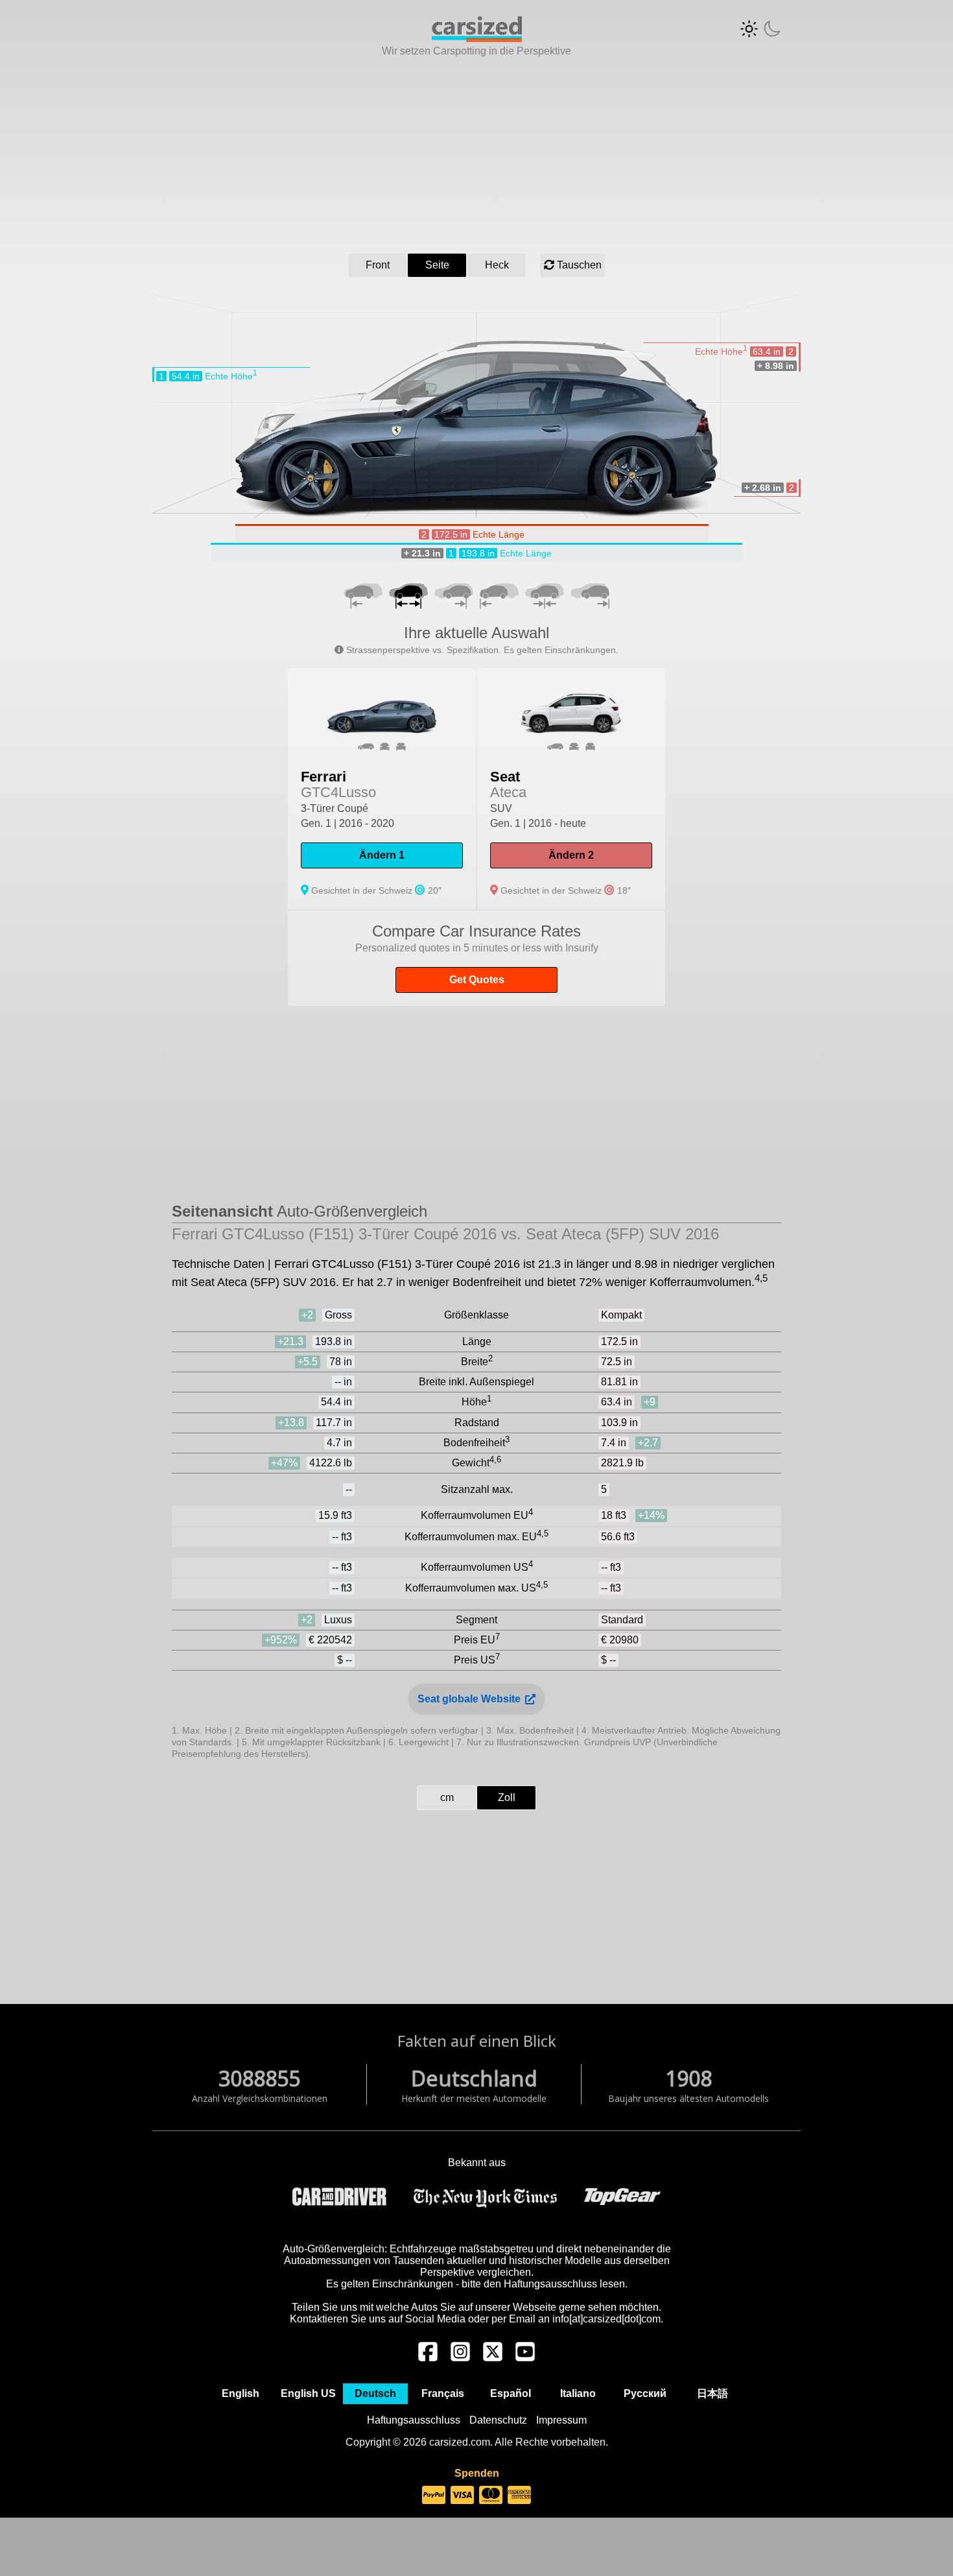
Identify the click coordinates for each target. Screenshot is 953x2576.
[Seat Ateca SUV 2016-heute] (571, 789)
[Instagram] (460, 2358)
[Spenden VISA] (462, 2496)
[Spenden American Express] (519, 2496)
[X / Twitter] (493, 2358)
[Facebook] (428, 2358)
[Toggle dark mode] (760, 29)
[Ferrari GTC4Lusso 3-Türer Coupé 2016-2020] (382, 789)
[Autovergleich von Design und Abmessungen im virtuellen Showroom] (477, 39)
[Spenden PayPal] (434, 2496)
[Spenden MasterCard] (491, 2496)
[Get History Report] (476, 958)
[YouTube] (525, 2358)
